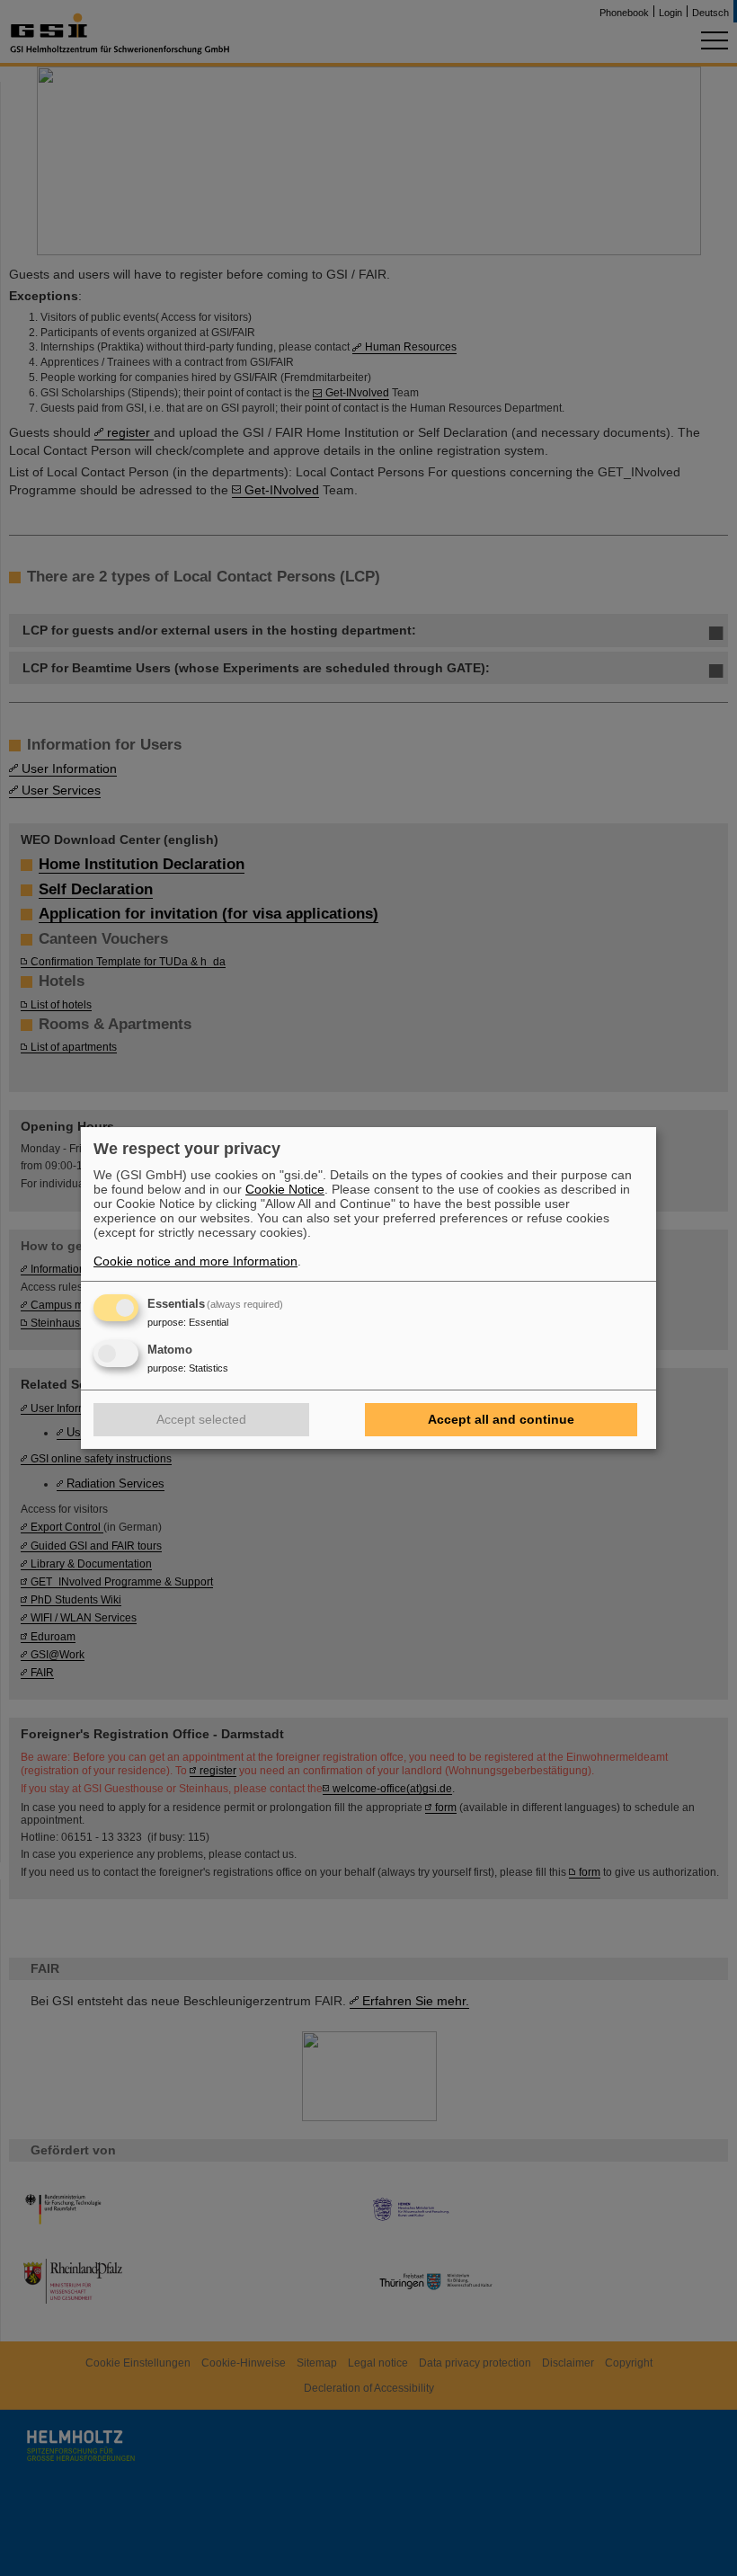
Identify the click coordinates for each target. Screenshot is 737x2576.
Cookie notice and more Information (195, 1261)
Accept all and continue (501, 1419)
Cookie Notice (285, 1189)
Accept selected (201, 1419)
